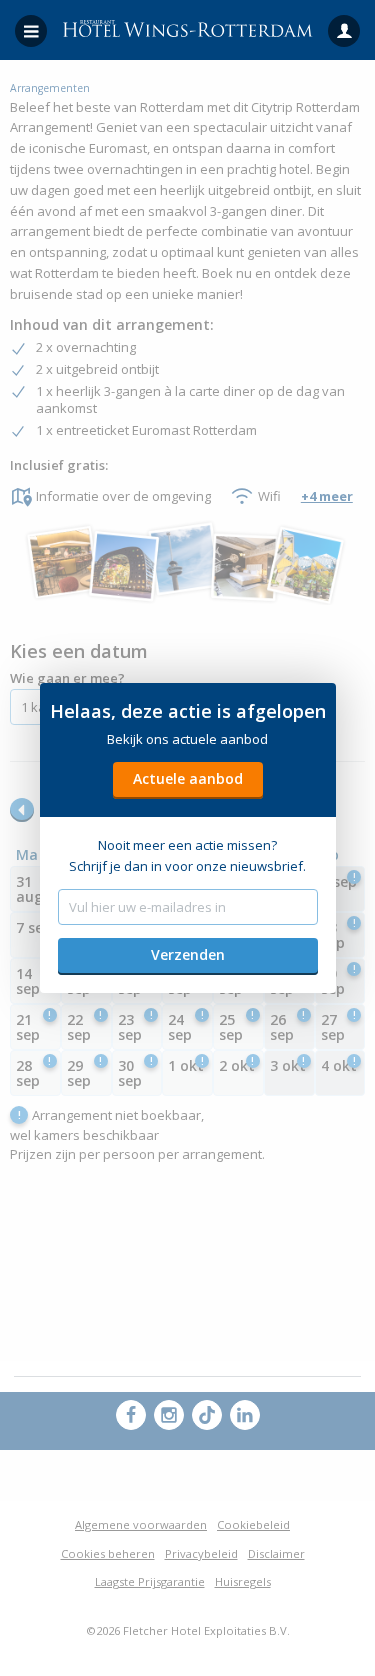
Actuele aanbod (188, 778)
